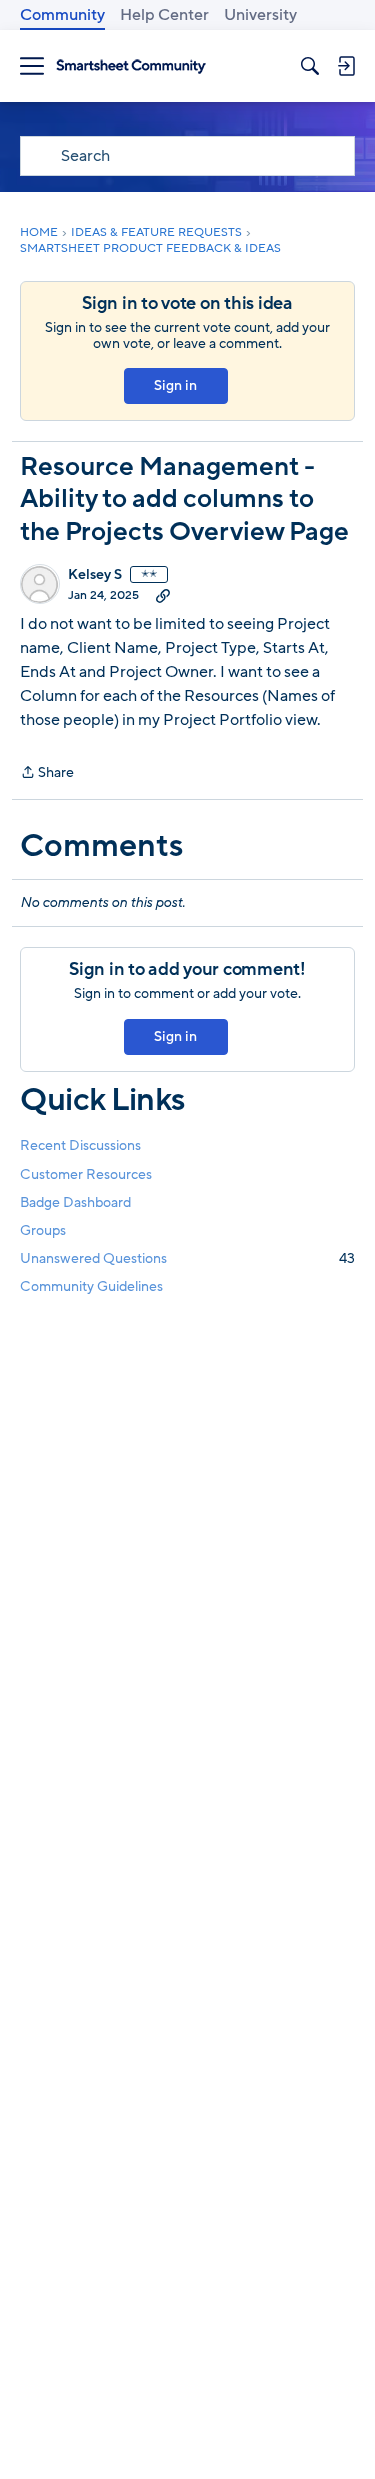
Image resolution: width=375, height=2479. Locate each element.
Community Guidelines (91, 1286)
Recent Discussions (80, 1145)
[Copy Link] (163, 595)
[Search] (310, 66)
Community (62, 15)
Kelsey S (95, 575)
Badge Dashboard (75, 1202)
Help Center (164, 15)
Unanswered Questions (187, 1258)
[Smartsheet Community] (131, 66)
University (260, 15)
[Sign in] (346, 66)
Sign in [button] (175, 385)
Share (47, 773)
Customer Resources (86, 1174)
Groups (43, 1230)
